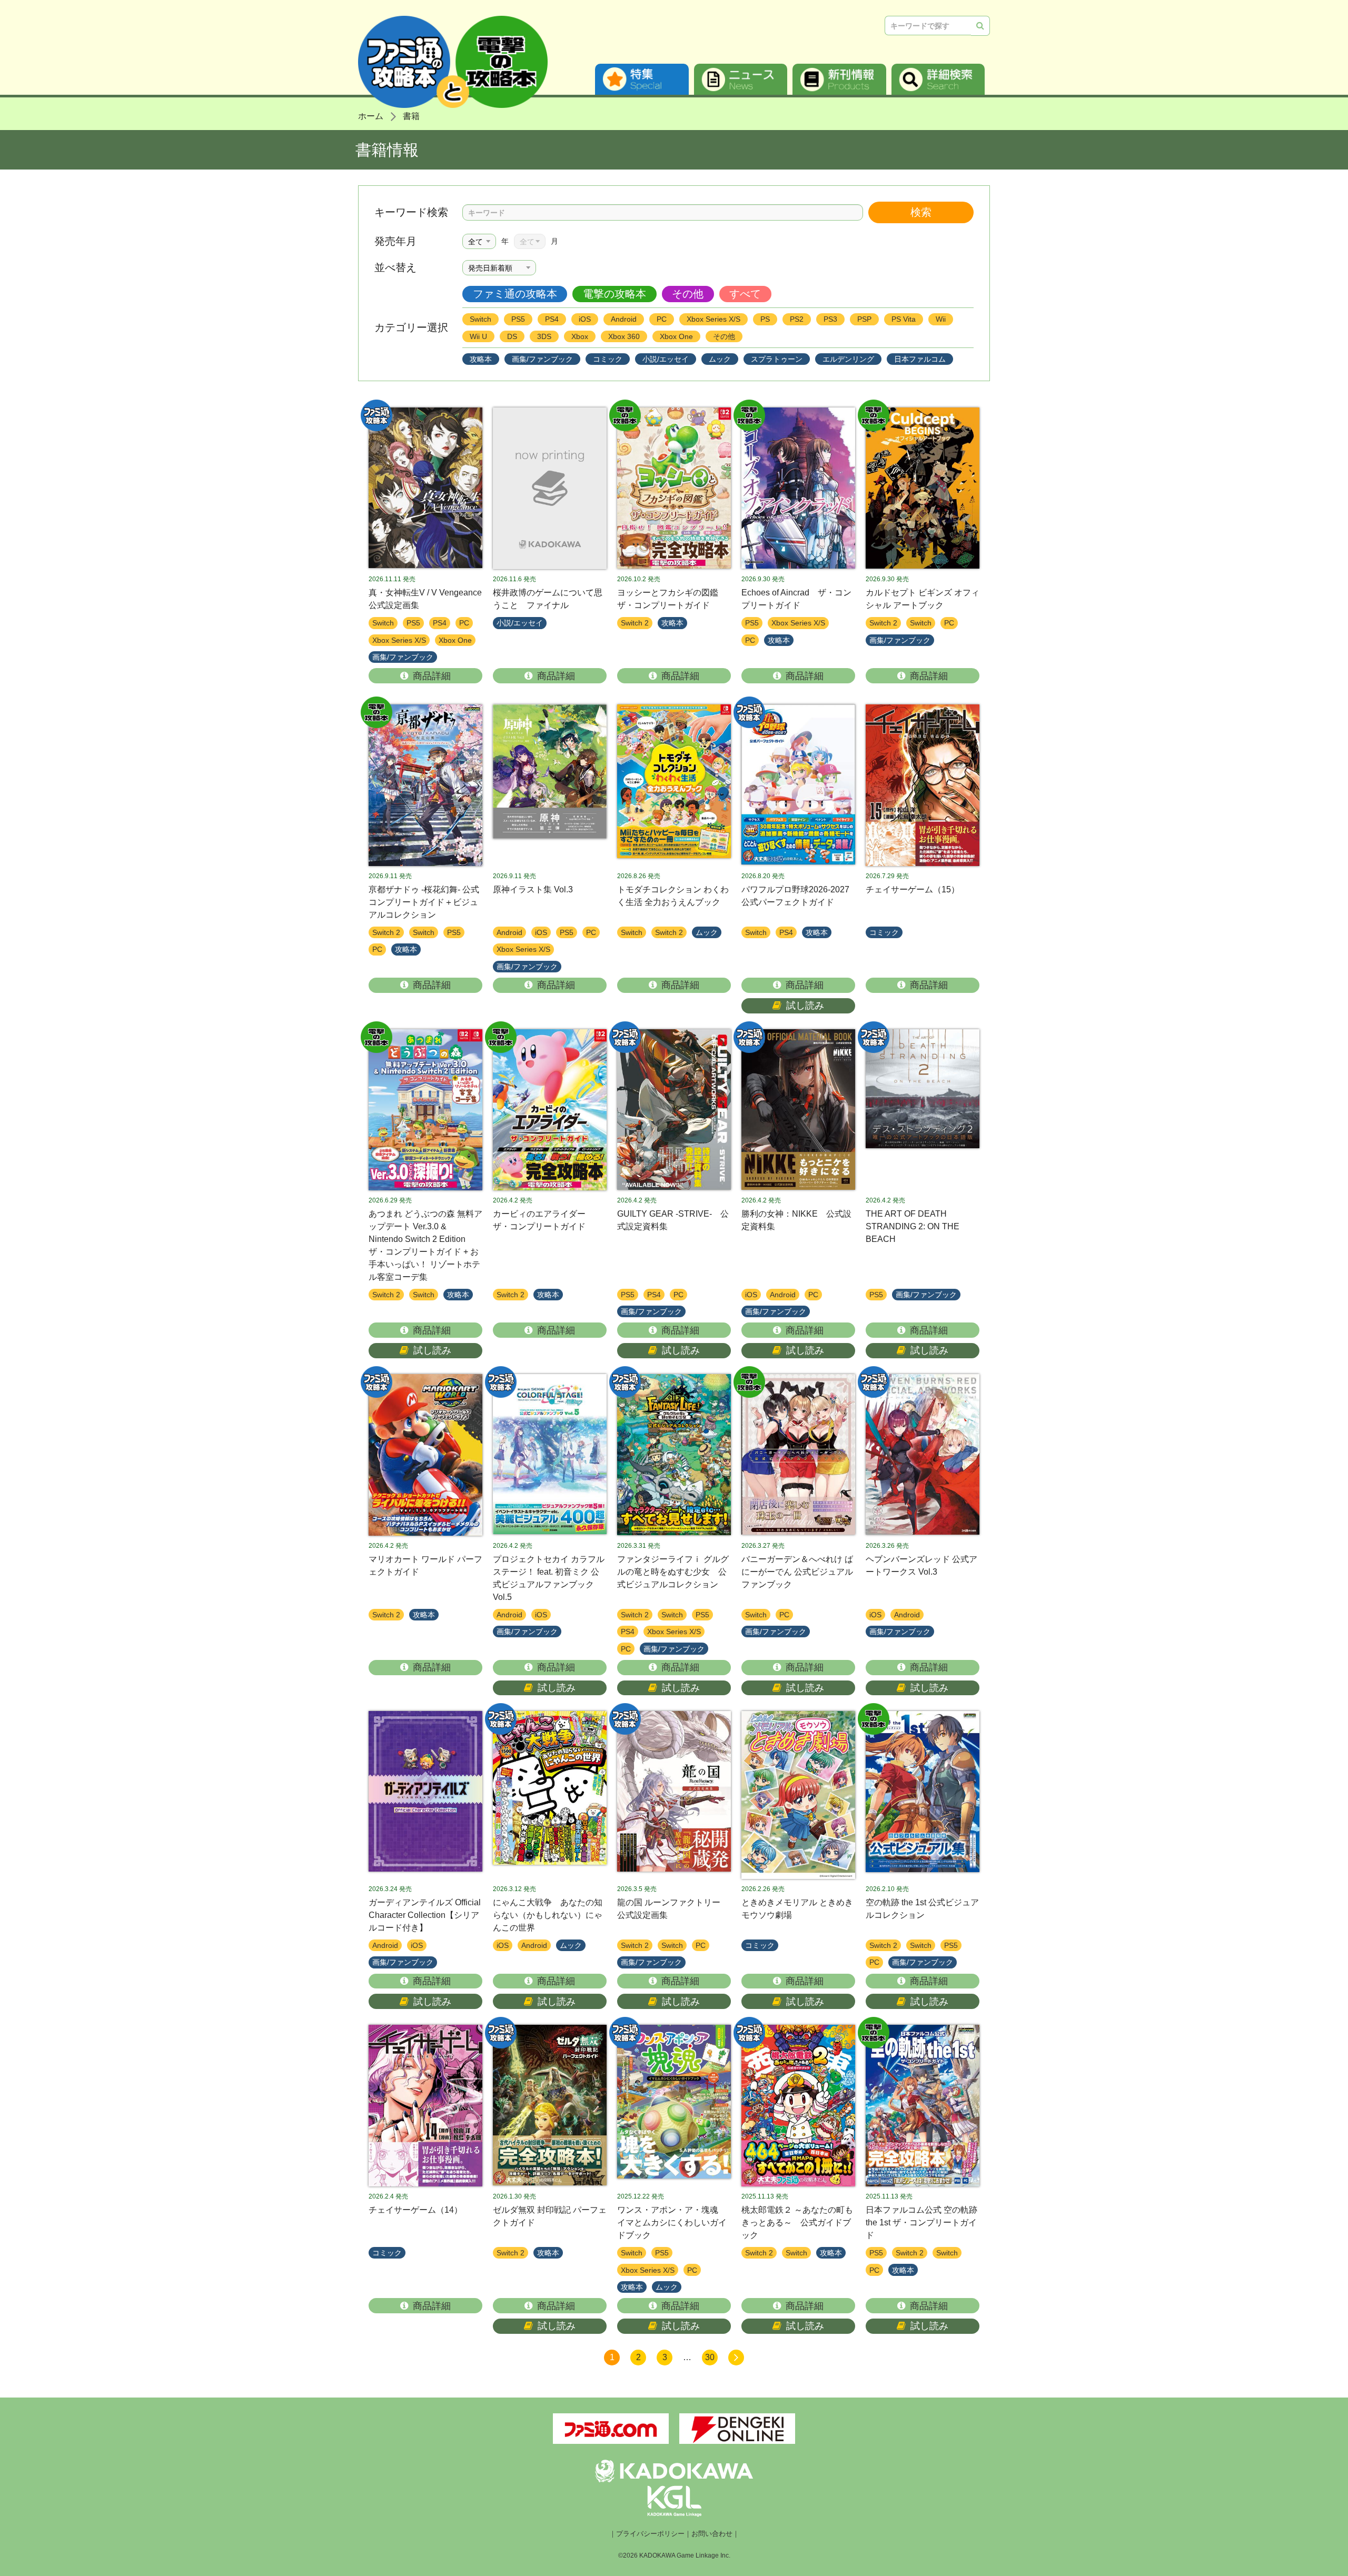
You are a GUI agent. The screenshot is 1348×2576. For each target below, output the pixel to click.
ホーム (371, 116)
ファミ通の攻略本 (515, 294)
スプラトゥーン (777, 359)
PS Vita (904, 319)
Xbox (580, 336)
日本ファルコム (920, 359)
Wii (941, 319)
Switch (480, 319)
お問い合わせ (712, 2534)
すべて (745, 294)
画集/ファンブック (542, 359)
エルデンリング (848, 359)
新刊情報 (839, 79)
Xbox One (676, 336)
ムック (720, 359)
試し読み (805, 1006)
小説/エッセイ (666, 359)
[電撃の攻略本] (674, 488)
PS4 (552, 319)
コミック (608, 359)
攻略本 (481, 359)
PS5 (518, 319)
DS (512, 336)
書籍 (411, 116)
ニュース (741, 79)
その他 (688, 294)
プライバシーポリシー (650, 2534)
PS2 (797, 319)
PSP (864, 319)
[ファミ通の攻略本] (425, 488)
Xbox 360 (624, 336)
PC (662, 319)
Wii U (478, 336)
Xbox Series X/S (713, 319)
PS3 (830, 319)
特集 (642, 79)
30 (710, 2357)
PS (765, 319)
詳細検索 (938, 79)
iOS (585, 319)
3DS (544, 336)
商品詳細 (432, 676)
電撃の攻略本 (614, 294)
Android (624, 319)
